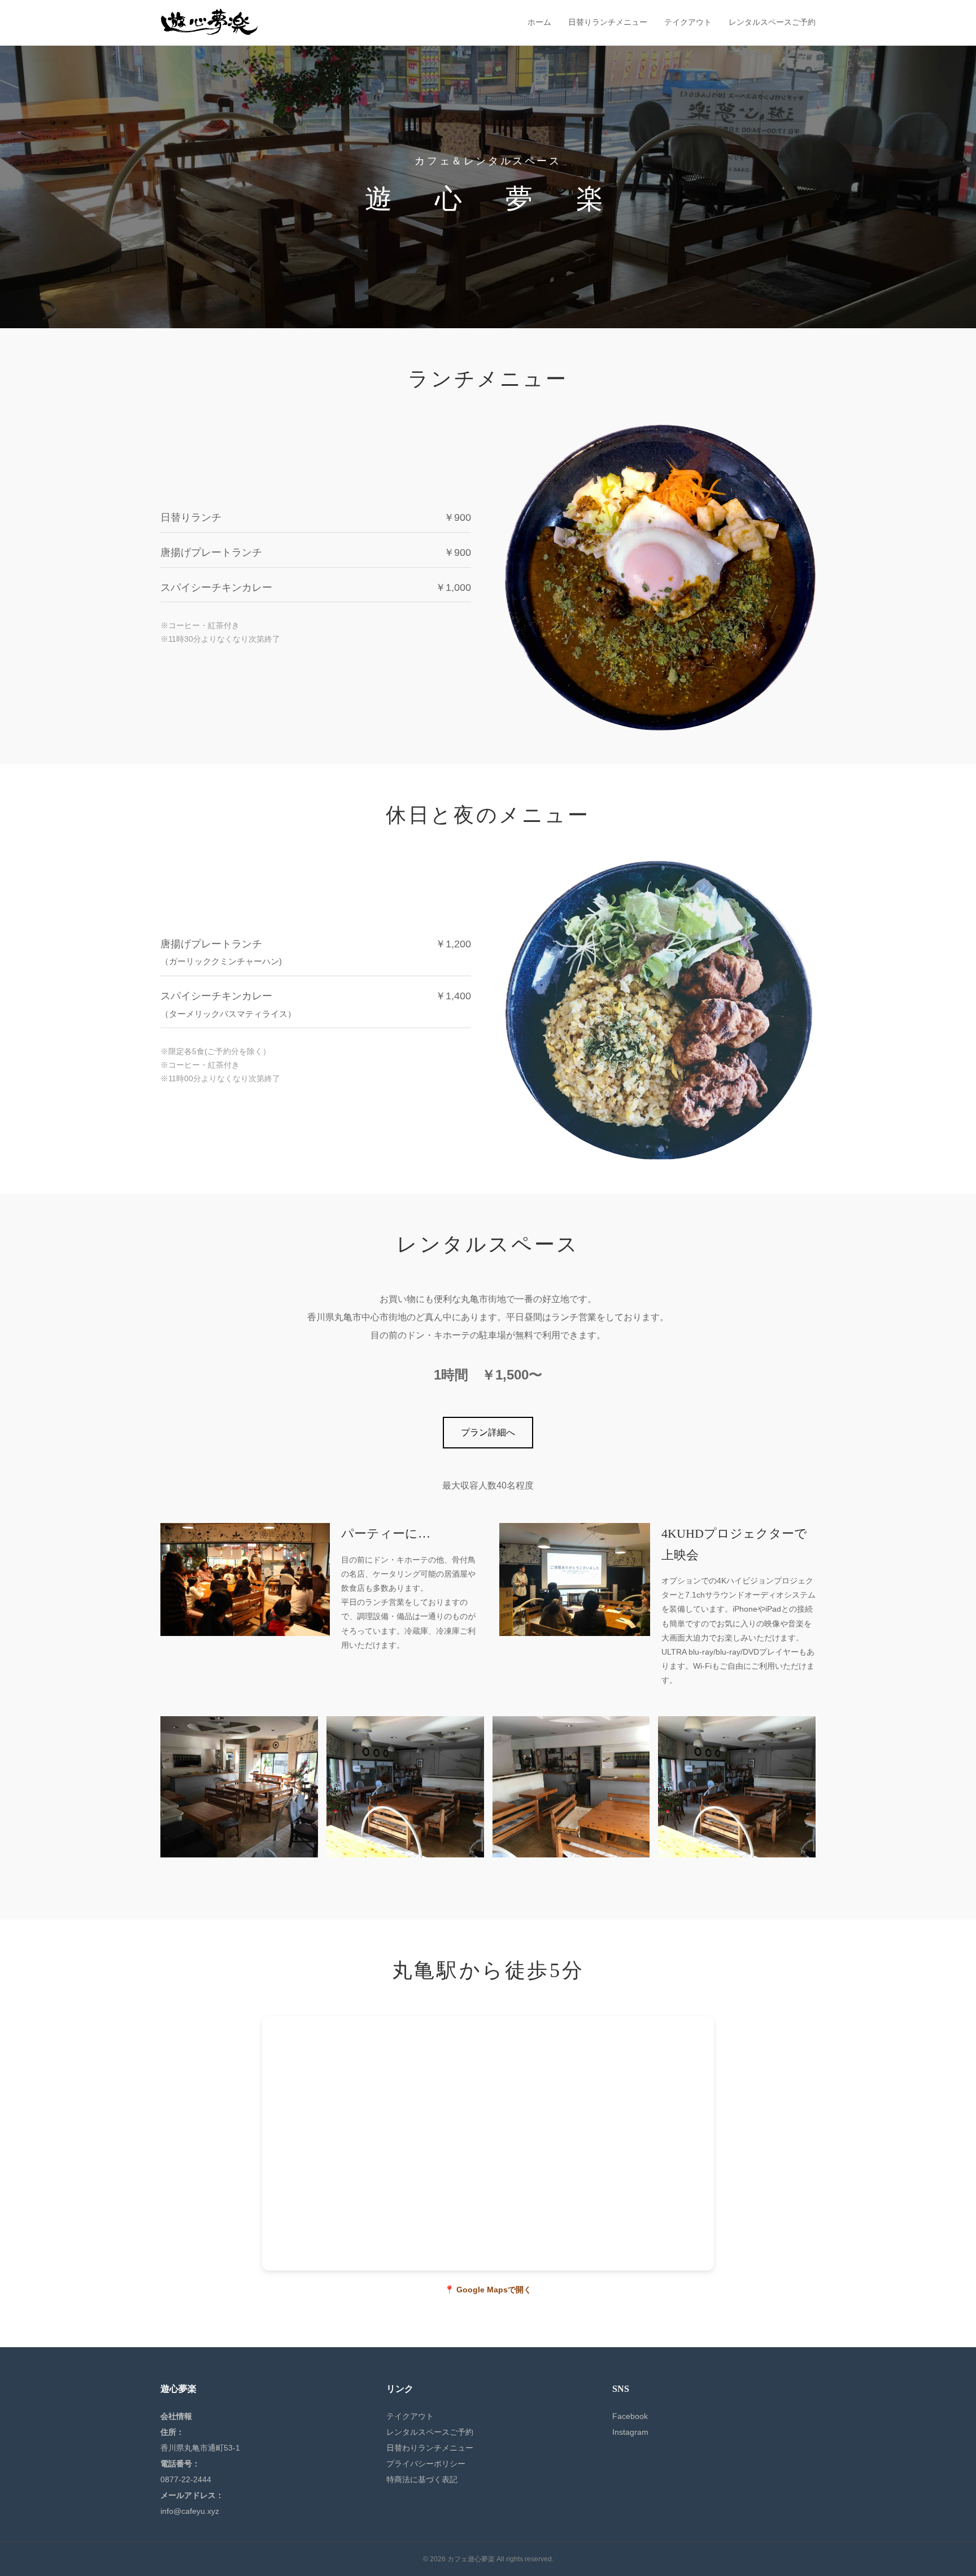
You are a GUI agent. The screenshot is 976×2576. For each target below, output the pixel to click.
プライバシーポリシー (426, 2464)
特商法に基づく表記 (422, 2479)
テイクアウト (688, 22)
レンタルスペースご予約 (772, 22)
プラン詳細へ (488, 1432)
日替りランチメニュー (608, 22)
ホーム (539, 22)
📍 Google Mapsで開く (488, 2290)
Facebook (630, 2416)
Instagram (630, 2432)
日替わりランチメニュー (430, 2448)
